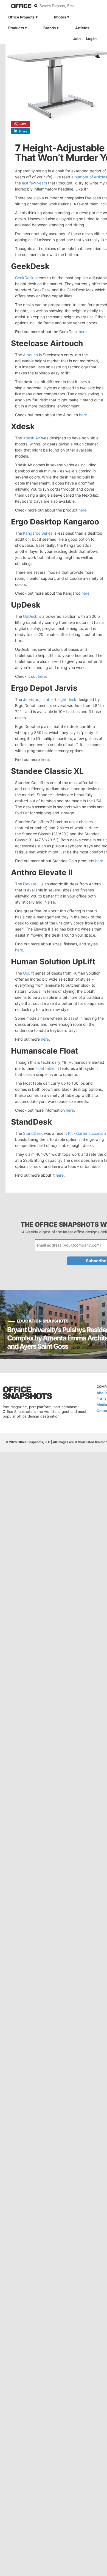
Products (16, 28)
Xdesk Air (32, 438)
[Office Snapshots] (18, 6)
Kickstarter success (86, 1133)
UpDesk (30, 616)
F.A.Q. (102, 1399)
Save (23, 124)
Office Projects (21, 17)
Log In (91, 39)
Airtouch (30, 355)
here (83, 332)
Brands (50, 28)
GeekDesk (24, 278)
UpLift (29, 973)
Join (77, 39)
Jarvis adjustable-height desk (50, 699)
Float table (45, 1068)
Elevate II (31, 884)
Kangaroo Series (38, 533)
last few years (34, 183)
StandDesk (33, 1133)
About (102, 1393)
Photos (60, 17)
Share (23, 131)
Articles (82, 28)
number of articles (91, 177)
